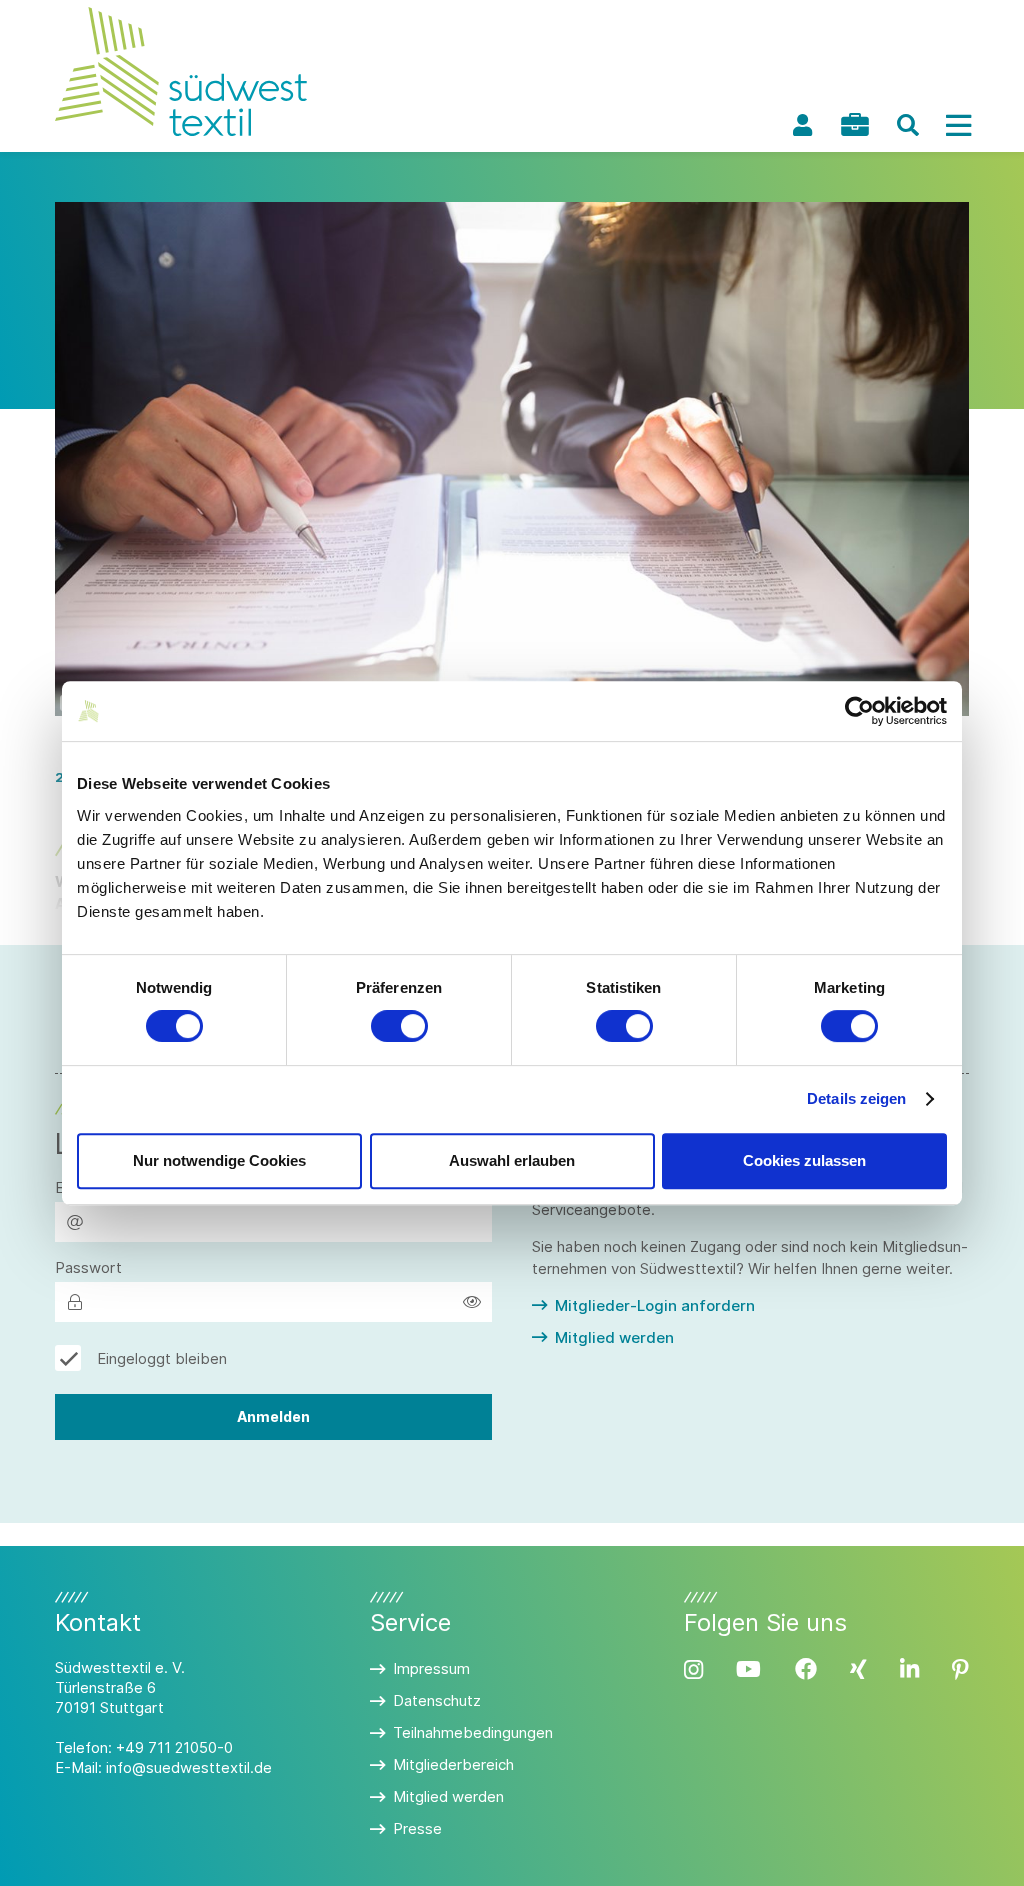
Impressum (431, 1668)
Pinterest (960, 1669)
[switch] (399, 1026)
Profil (802, 125)
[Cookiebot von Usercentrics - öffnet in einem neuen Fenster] (859, 711)
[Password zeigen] (472, 1302)
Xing (858, 1669)
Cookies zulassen (804, 1160)
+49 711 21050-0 (174, 1747)
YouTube (748, 1669)
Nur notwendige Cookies (219, 1160)
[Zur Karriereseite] (855, 124)
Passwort (88, 1267)
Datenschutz (437, 1700)
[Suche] (908, 125)
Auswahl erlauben (512, 1160)
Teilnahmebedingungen (473, 1732)
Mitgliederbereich (453, 1764)
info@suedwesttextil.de (189, 1767)
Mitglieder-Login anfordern (655, 1305)
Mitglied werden (614, 1337)
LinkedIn (909, 1669)
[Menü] (958, 125)
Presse (417, 1828)
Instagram (693, 1669)
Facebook (806, 1669)
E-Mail (76, 1187)
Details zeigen (856, 1098)
